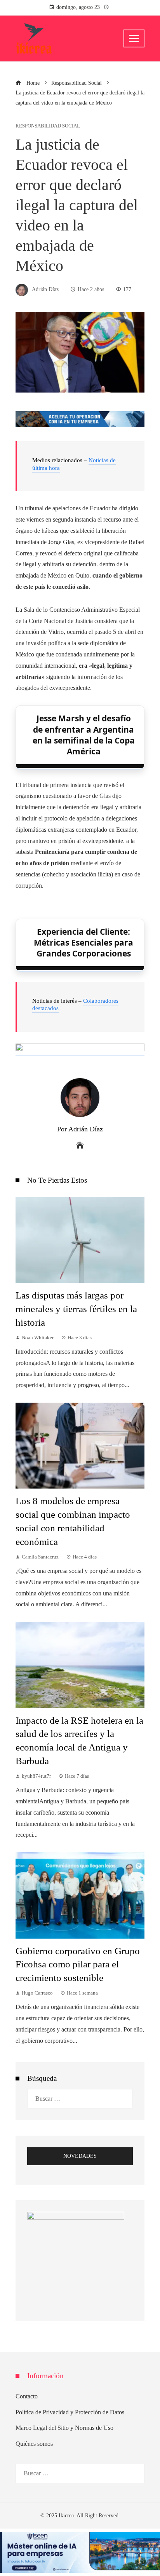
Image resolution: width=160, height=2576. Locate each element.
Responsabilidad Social (48, 126)
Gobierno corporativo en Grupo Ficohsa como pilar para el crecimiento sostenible (78, 1964)
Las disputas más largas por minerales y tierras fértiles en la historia (76, 1309)
